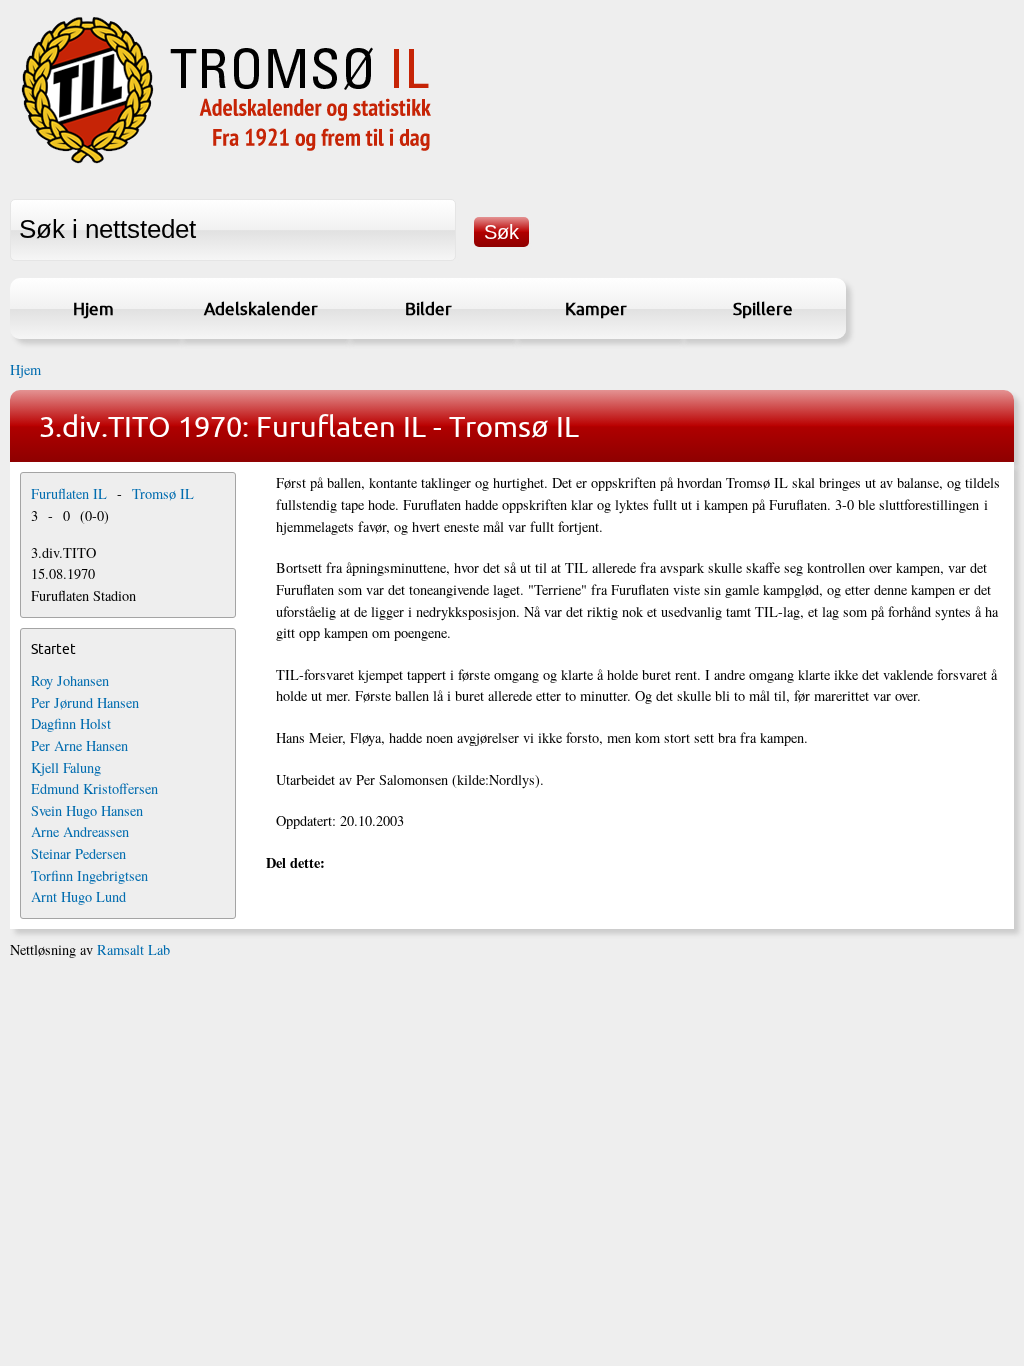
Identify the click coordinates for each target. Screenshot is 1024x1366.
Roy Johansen (70, 680)
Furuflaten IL (69, 493)
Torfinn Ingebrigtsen (89, 875)
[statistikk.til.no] (226, 163)
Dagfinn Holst (71, 723)
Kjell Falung (66, 767)
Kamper (596, 308)
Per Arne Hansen (79, 745)
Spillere (763, 308)
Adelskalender (261, 308)
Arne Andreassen (80, 831)
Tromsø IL (163, 493)
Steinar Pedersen (78, 853)
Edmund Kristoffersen (94, 788)
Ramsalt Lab (133, 949)
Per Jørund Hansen (85, 702)
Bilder (428, 308)
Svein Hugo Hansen (87, 810)
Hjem (93, 308)
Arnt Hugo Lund (78, 896)
